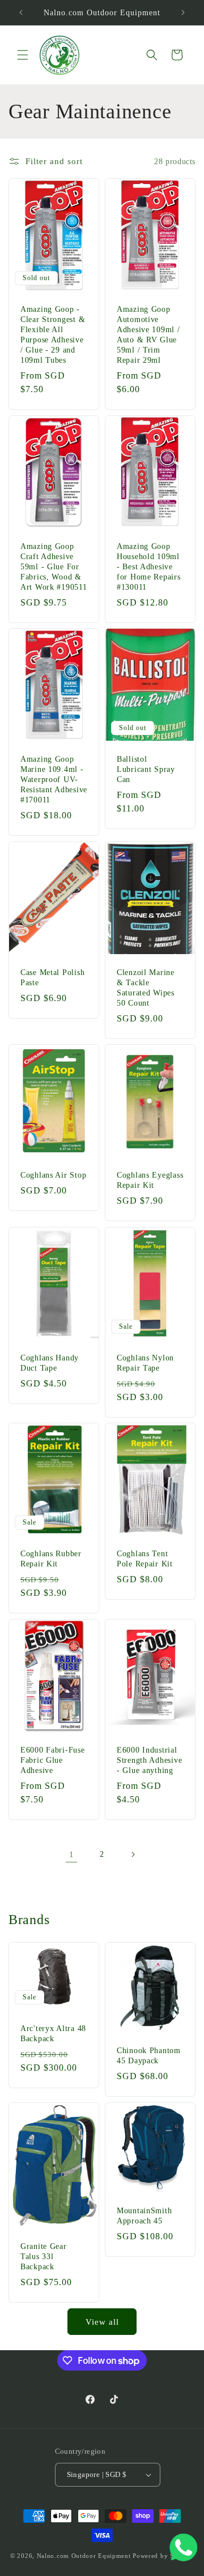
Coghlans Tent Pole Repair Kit (145, 1559)
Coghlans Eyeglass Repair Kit (150, 1180)
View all (102, 2322)
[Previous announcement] (21, 12)
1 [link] (72, 1854)
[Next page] (133, 1854)
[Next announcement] (183, 12)
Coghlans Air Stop (53, 1175)
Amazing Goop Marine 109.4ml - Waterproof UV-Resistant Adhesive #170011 (54, 779)
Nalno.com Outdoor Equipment (84, 2556)
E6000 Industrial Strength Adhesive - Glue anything (149, 1759)
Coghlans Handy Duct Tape (50, 1362)
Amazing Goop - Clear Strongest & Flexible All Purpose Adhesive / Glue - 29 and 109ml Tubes (53, 334)
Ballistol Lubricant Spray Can (146, 769)
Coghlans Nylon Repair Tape (145, 1362)
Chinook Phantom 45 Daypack (149, 2055)
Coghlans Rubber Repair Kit (51, 1559)
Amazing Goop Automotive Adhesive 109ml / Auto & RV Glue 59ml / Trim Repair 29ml (148, 334)
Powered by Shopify (163, 2556)
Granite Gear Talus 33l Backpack (44, 2256)
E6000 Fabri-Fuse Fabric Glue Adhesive (53, 1759)
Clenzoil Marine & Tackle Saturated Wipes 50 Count (146, 987)
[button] (23, 55)
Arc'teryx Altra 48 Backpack (53, 2033)
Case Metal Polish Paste (52, 977)
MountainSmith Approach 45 (144, 2216)
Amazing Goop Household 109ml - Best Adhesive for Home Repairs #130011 (149, 566)
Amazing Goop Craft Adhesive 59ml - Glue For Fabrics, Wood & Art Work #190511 (54, 566)
